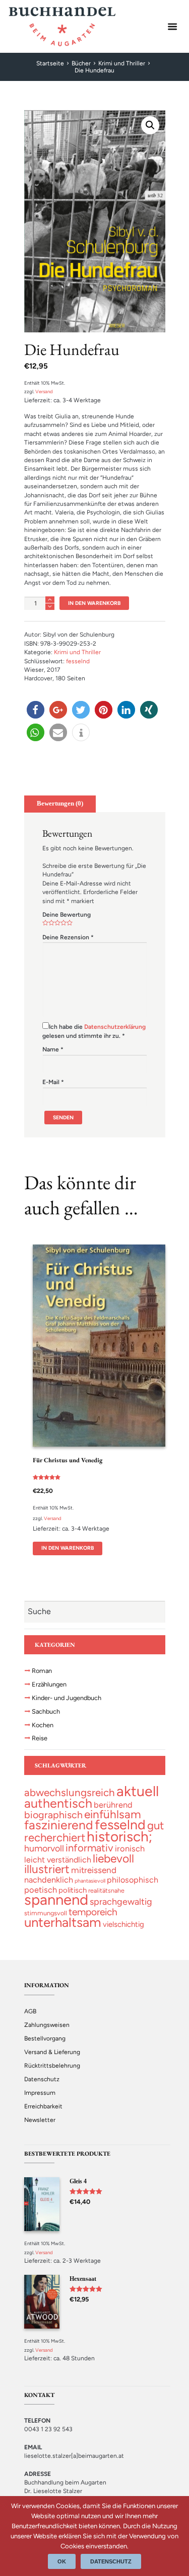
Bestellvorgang (45, 2038)
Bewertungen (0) (60, 804)
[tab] (60, 804)
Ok (62, 2561)
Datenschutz (42, 2079)
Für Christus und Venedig (68, 1460)
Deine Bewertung (67, 915)
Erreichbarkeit (43, 2106)
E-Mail (53, 1082)
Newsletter (40, 2120)
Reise (40, 1738)
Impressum (40, 2093)
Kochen (43, 1725)
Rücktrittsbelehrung (52, 2066)
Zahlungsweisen (47, 2025)
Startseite (50, 63)
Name (53, 1049)
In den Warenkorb (94, 603)
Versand (44, 391)
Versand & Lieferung (52, 2052)
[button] (36, 710)
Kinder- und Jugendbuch (67, 1698)
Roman (42, 1671)
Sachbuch (46, 1711)
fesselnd (78, 661)
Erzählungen (49, 1684)
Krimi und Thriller (122, 63)
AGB (30, 2011)
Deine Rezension (68, 937)
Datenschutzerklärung (115, 1027)
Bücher (81, 63)
